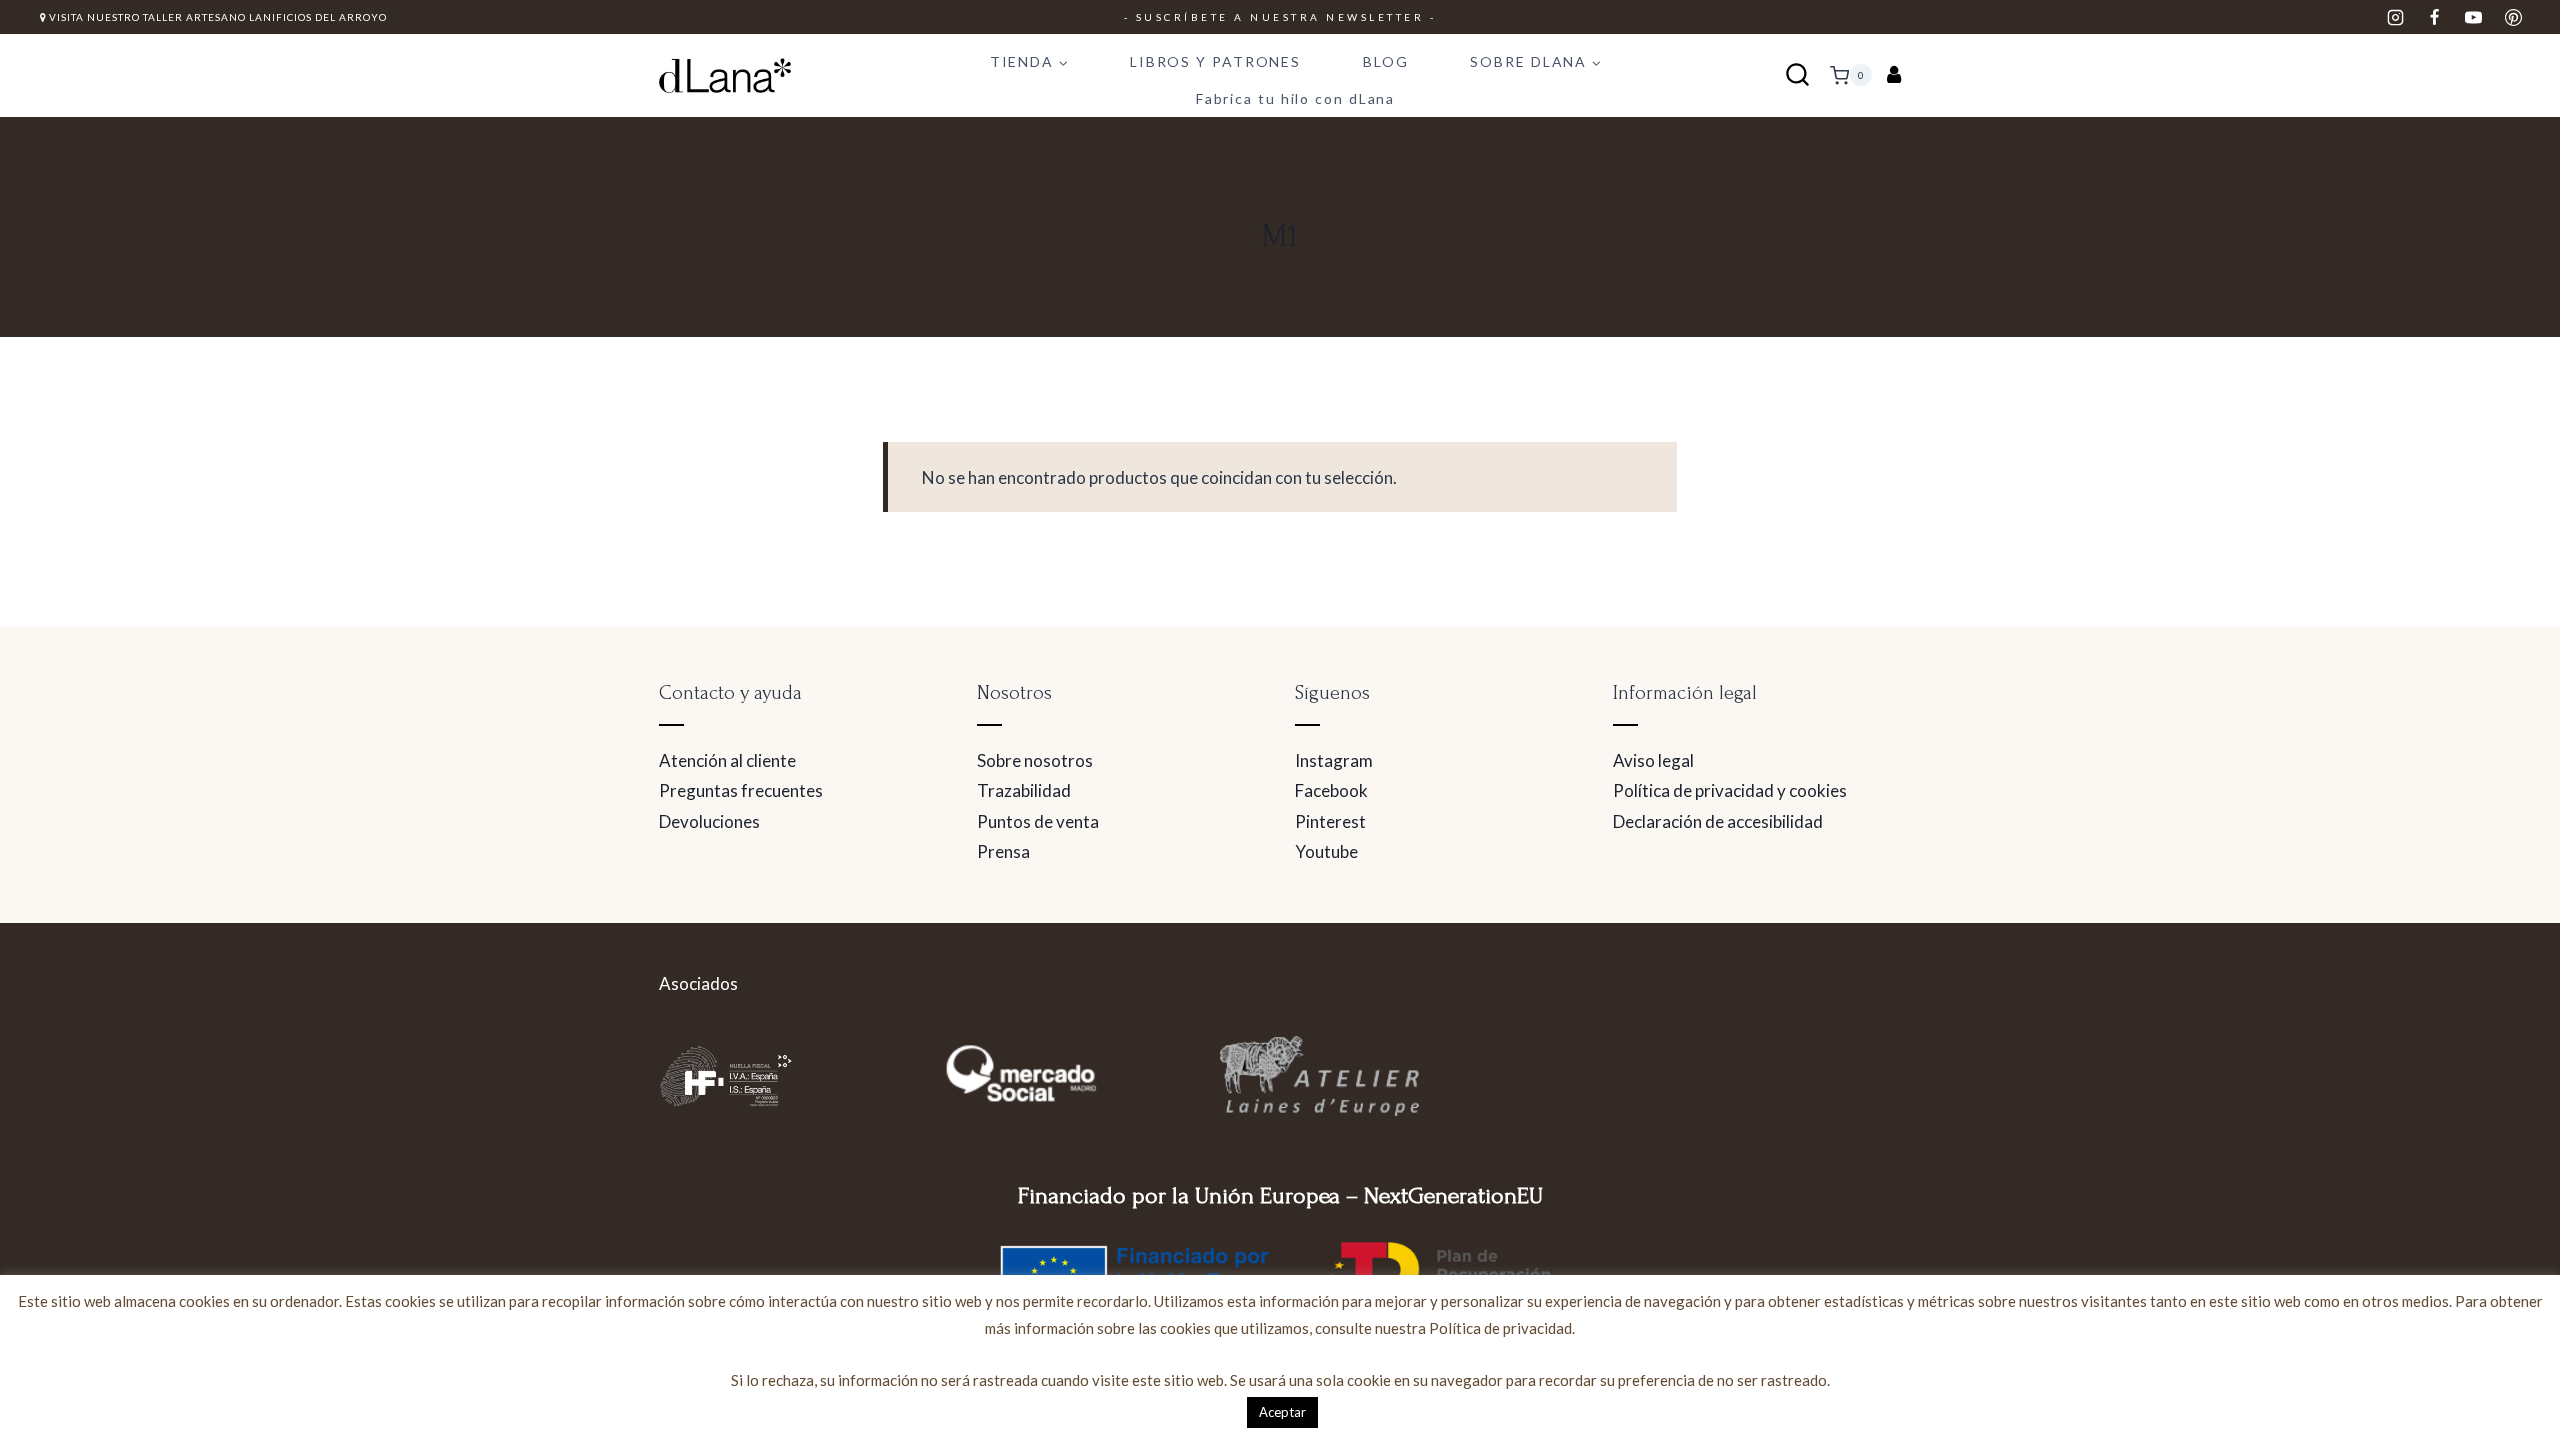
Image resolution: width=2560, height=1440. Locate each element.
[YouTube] (2474, 17)
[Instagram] (2396, 17)
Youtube (1326, 851)
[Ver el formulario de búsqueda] (1797, 75)
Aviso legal (1653, 760)
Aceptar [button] (1282, 1412)
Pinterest (1330, 821)
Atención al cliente (727, 760)
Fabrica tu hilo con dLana (1296, 98)
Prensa (1003, 851)
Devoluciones (709, 821)
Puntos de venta (1038, 821)
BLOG (1386, 61)
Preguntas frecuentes (741, 790)
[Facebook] (2435, 17)
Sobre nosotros (1035, 760)
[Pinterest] (2513, 17)
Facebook (1331, 790)
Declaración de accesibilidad (1718, 821)
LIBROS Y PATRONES (1215, 61)
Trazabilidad (1024, 790)
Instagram (1334, 760)
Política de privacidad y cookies (1730, 790)
